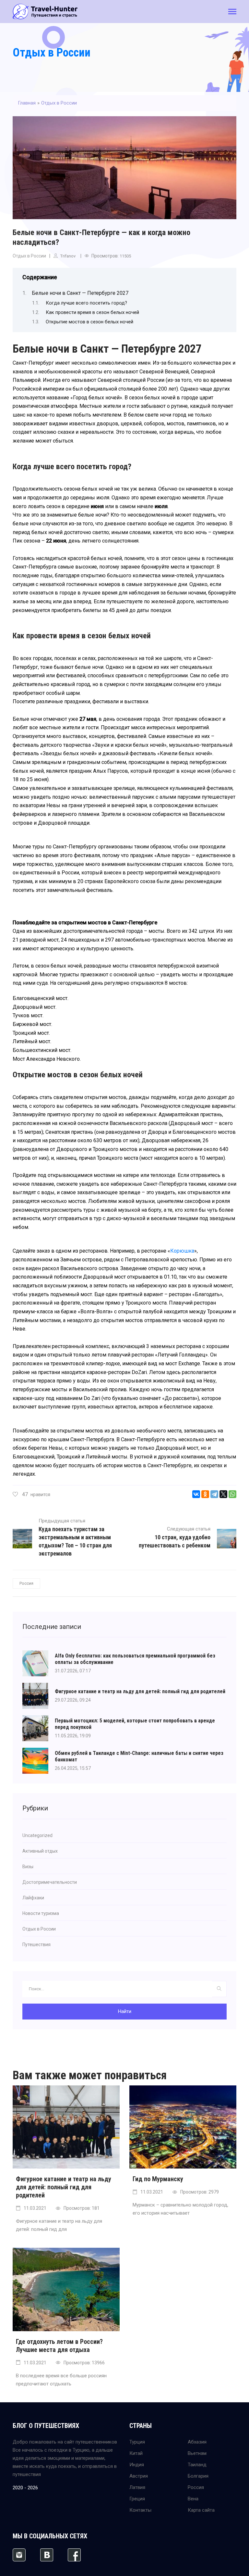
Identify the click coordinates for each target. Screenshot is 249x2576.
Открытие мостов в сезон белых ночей (89, 322)
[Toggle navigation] (232, 12)
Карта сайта (201, 2510)
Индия (137, 2465)
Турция (137, 2442)
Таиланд (197, 2465)
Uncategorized (37, 1835)
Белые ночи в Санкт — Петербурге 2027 (80, 293)
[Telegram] (214, 1494)
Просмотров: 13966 (84, 2363)
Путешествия (36, 1945)
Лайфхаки (33, 1898)
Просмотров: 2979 (200, 2192)
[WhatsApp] (232, 1494)
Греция (137, 2499)
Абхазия (197, 2442)
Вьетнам (197, 2453)
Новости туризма (41, 1913)
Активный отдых (40, 1851)
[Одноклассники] (205, 1494)
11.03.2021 (35, 2208)
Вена (193, 2499)
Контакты (140, 2510)
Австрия (139, 2476)
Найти (125, 2011)
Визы (28, 1867)
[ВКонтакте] (196, 1494)
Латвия (137, 2487)
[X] (223, 1494)
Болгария (198, 2476)
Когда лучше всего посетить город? (86, 303)
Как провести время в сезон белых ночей (92, 312)
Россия (26, 1583)
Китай (136, 2453)
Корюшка (182, 1251)
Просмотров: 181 (82, 2208)
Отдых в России (52, 53)
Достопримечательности (50, 1882)
